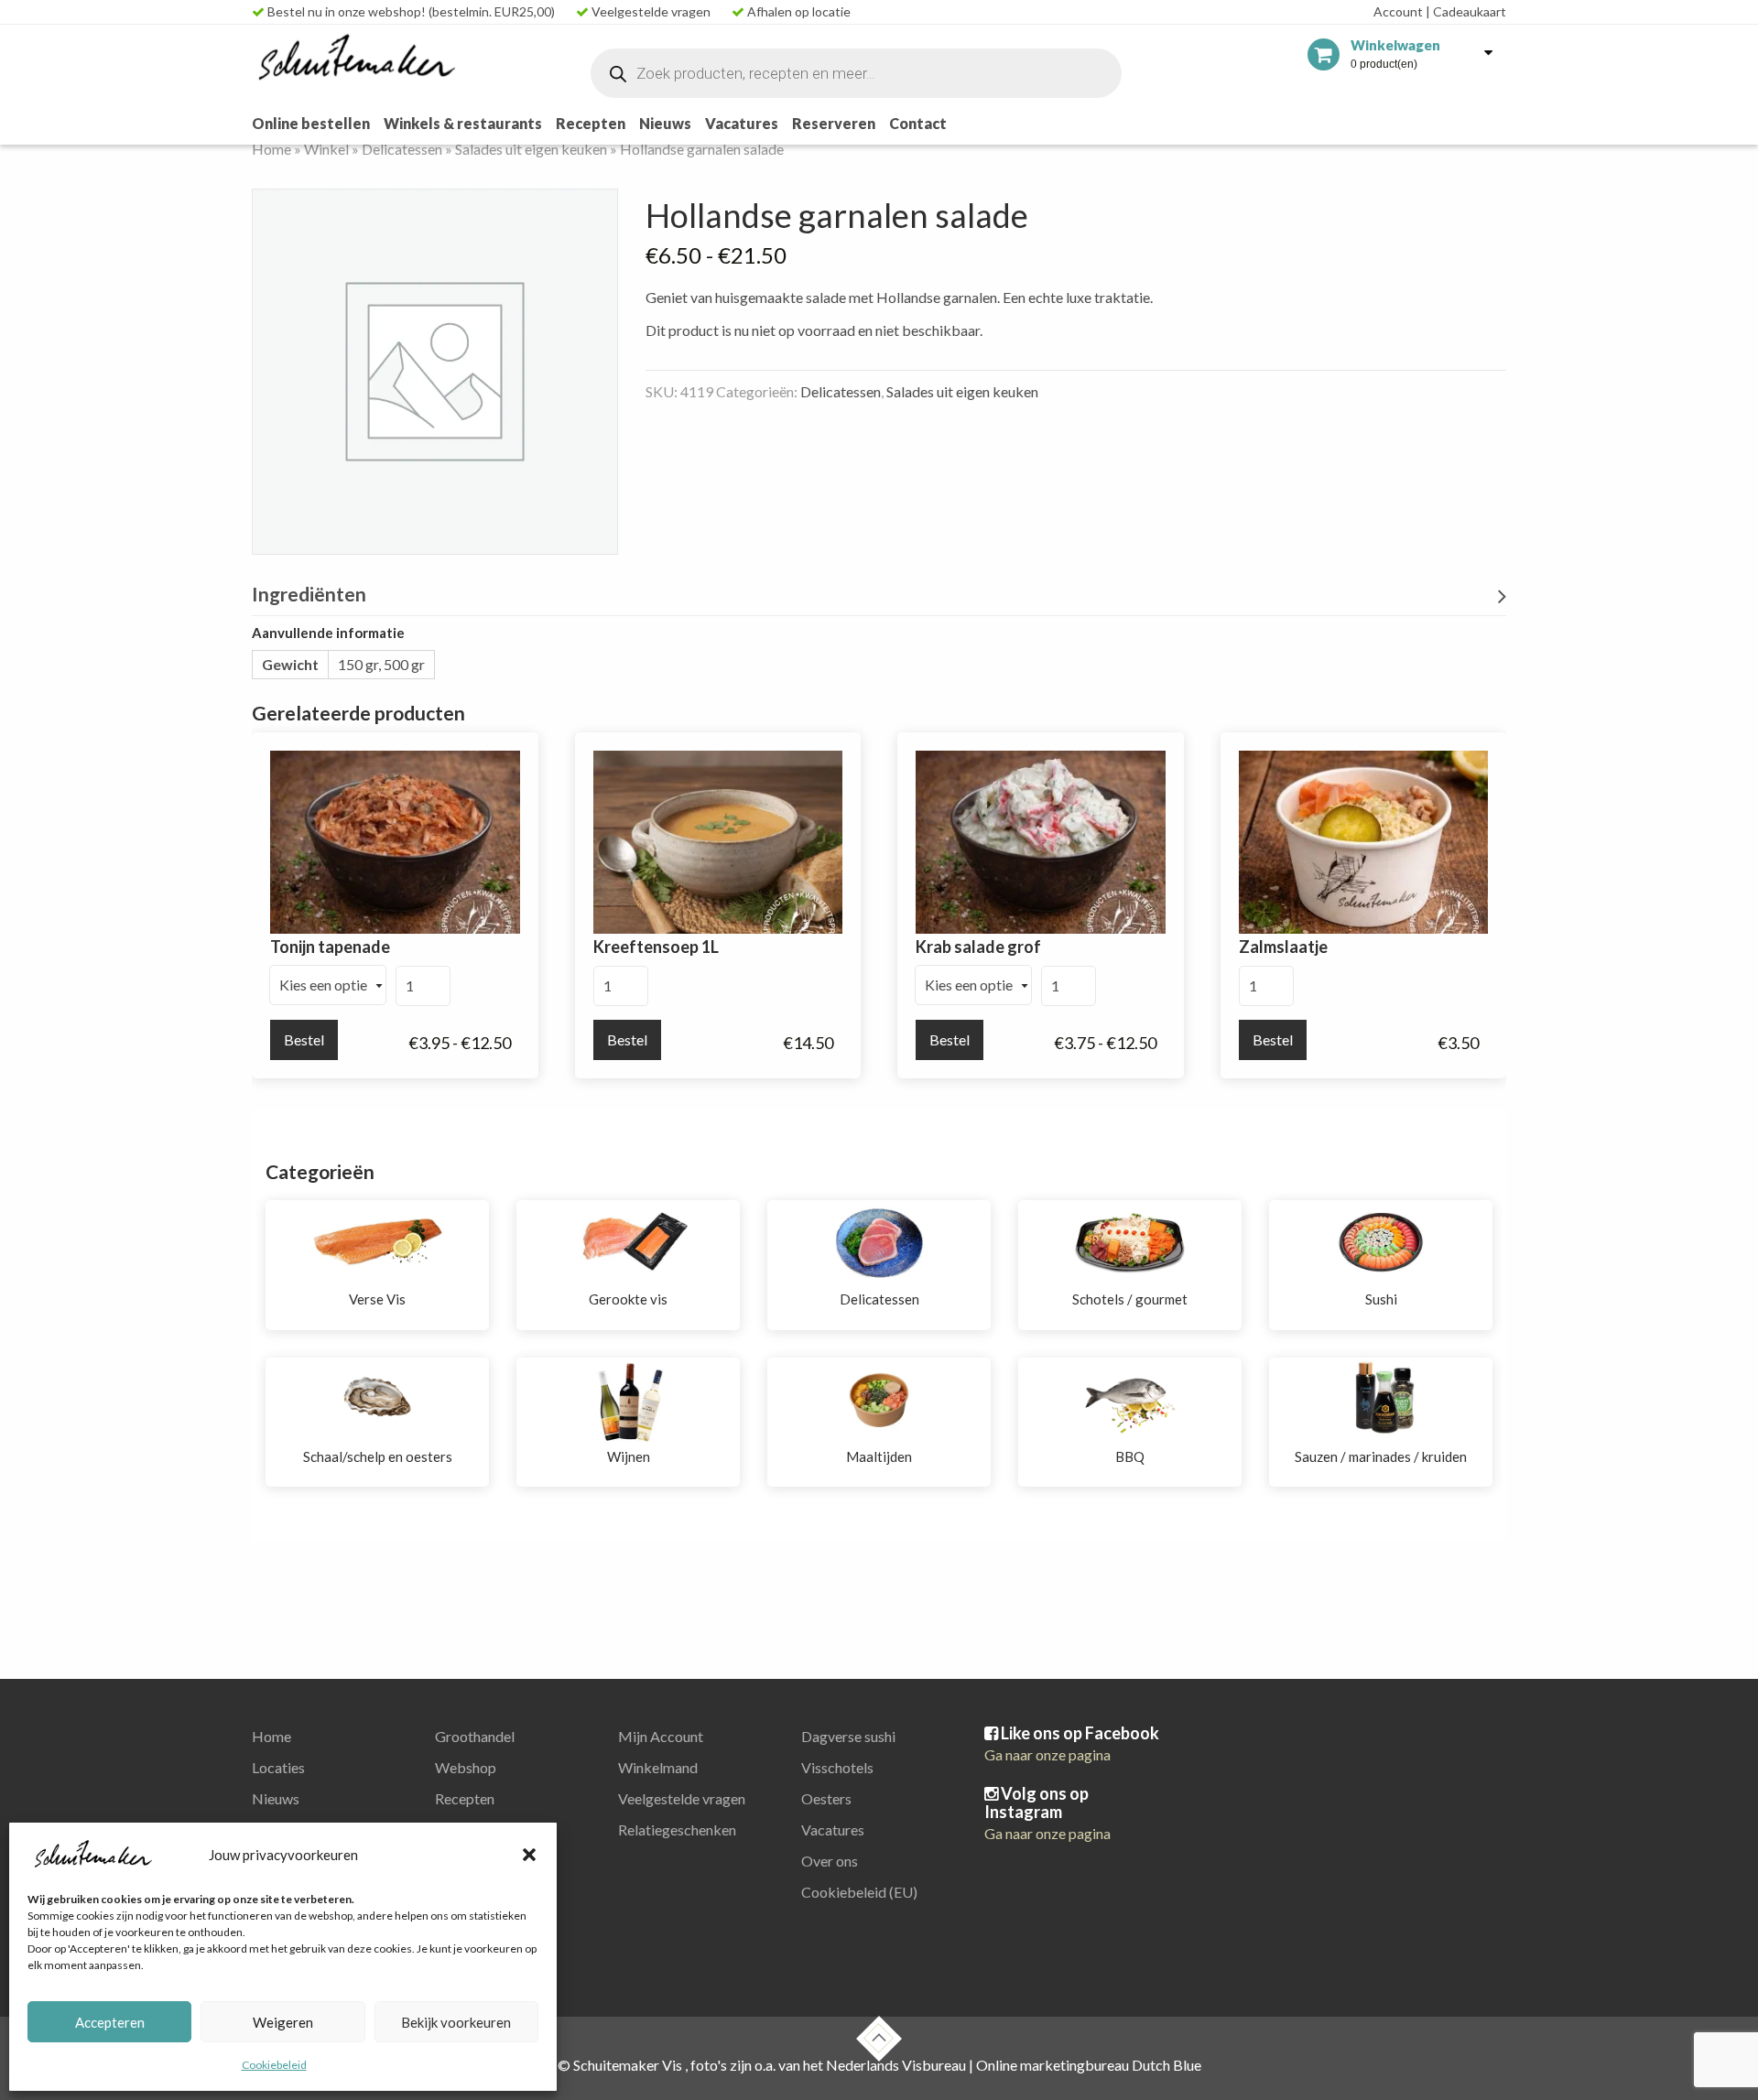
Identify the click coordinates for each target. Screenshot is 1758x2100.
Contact (918, 123)
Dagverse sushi (848, 1736)
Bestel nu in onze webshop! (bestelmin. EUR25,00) (410, 11)
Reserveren (834, 123)
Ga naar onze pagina (1047, 1754)
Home (271, 149)
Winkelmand (658, 1767)
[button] (529, 1855)
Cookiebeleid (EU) (859, 1892)
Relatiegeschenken (677, 1829)
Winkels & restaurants (463, 123)
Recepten (591, 123)
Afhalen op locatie (798, 11)
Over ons (830, 1861)
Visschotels (837, 1767)
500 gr (404, 664)
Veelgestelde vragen (650, 11)
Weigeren (283, 2022)
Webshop (466, 1767)
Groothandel (475, 1736)
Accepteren (110, 2022)
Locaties (278, 1767)
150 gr (358, 664)
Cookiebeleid (274, 2065)
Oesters (826, 1798)
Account (1398, 11)
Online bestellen (311, 123)
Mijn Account (661, 1736)
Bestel (304, 1039)
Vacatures (742, 123)
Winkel (326, 149)
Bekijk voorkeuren (456, 2022)
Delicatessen (402, 149)
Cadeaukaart (1466, 11)
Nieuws (665, 123)
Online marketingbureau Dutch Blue (1089, 2065)
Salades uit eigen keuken (531, 149)
